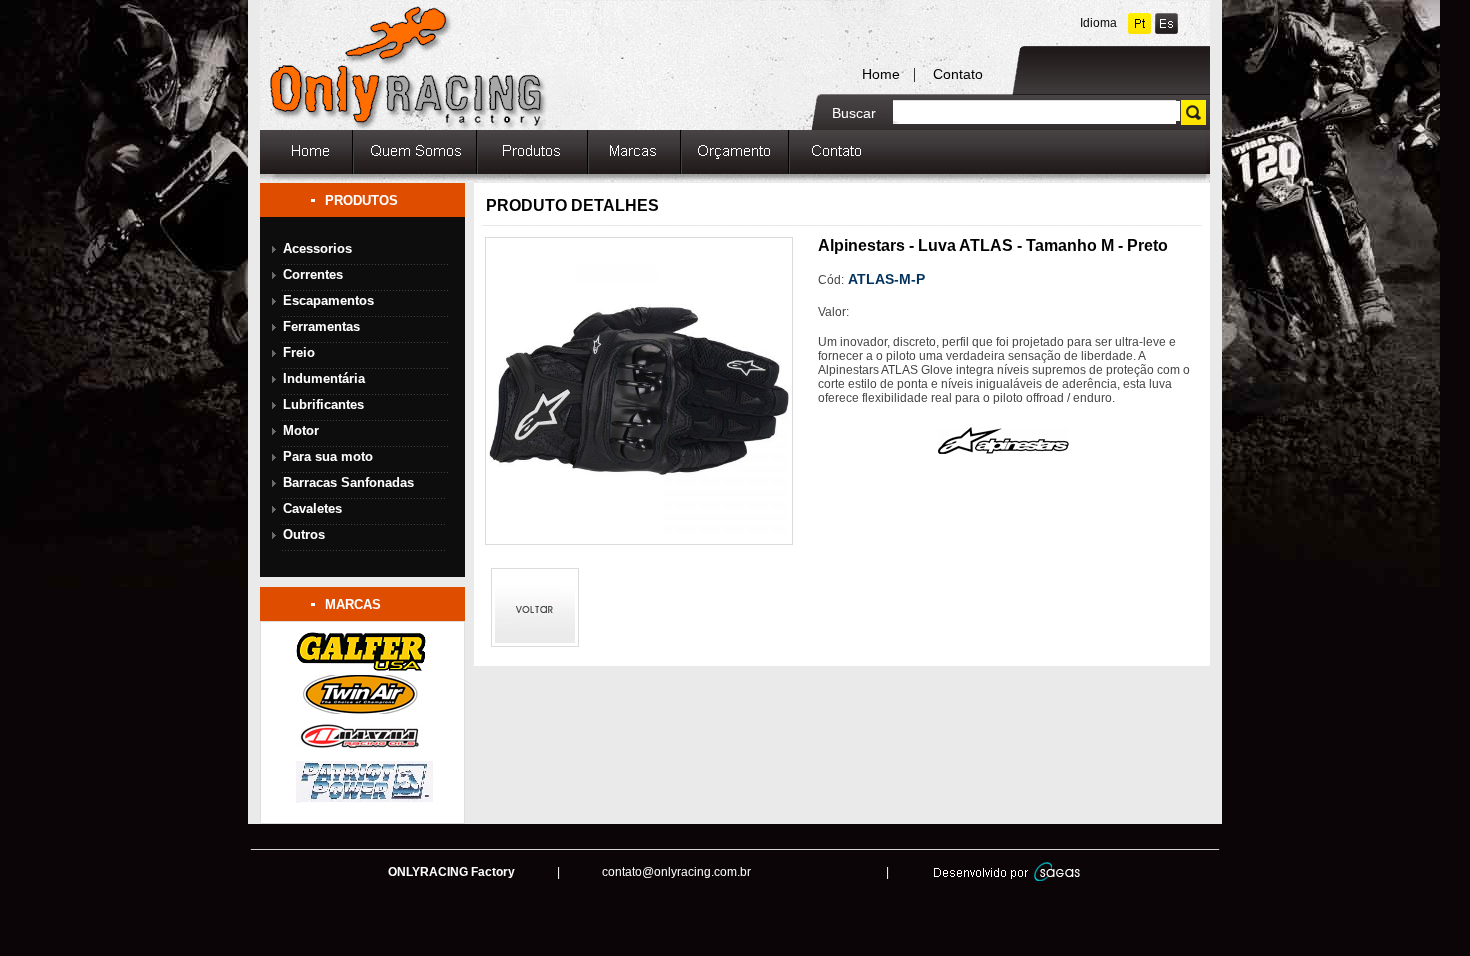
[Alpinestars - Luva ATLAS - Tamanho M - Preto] (636, 539)
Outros (304, 534)
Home (881, 74)
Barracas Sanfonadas (348, 482)
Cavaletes (312, 508)
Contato (958, 74)
